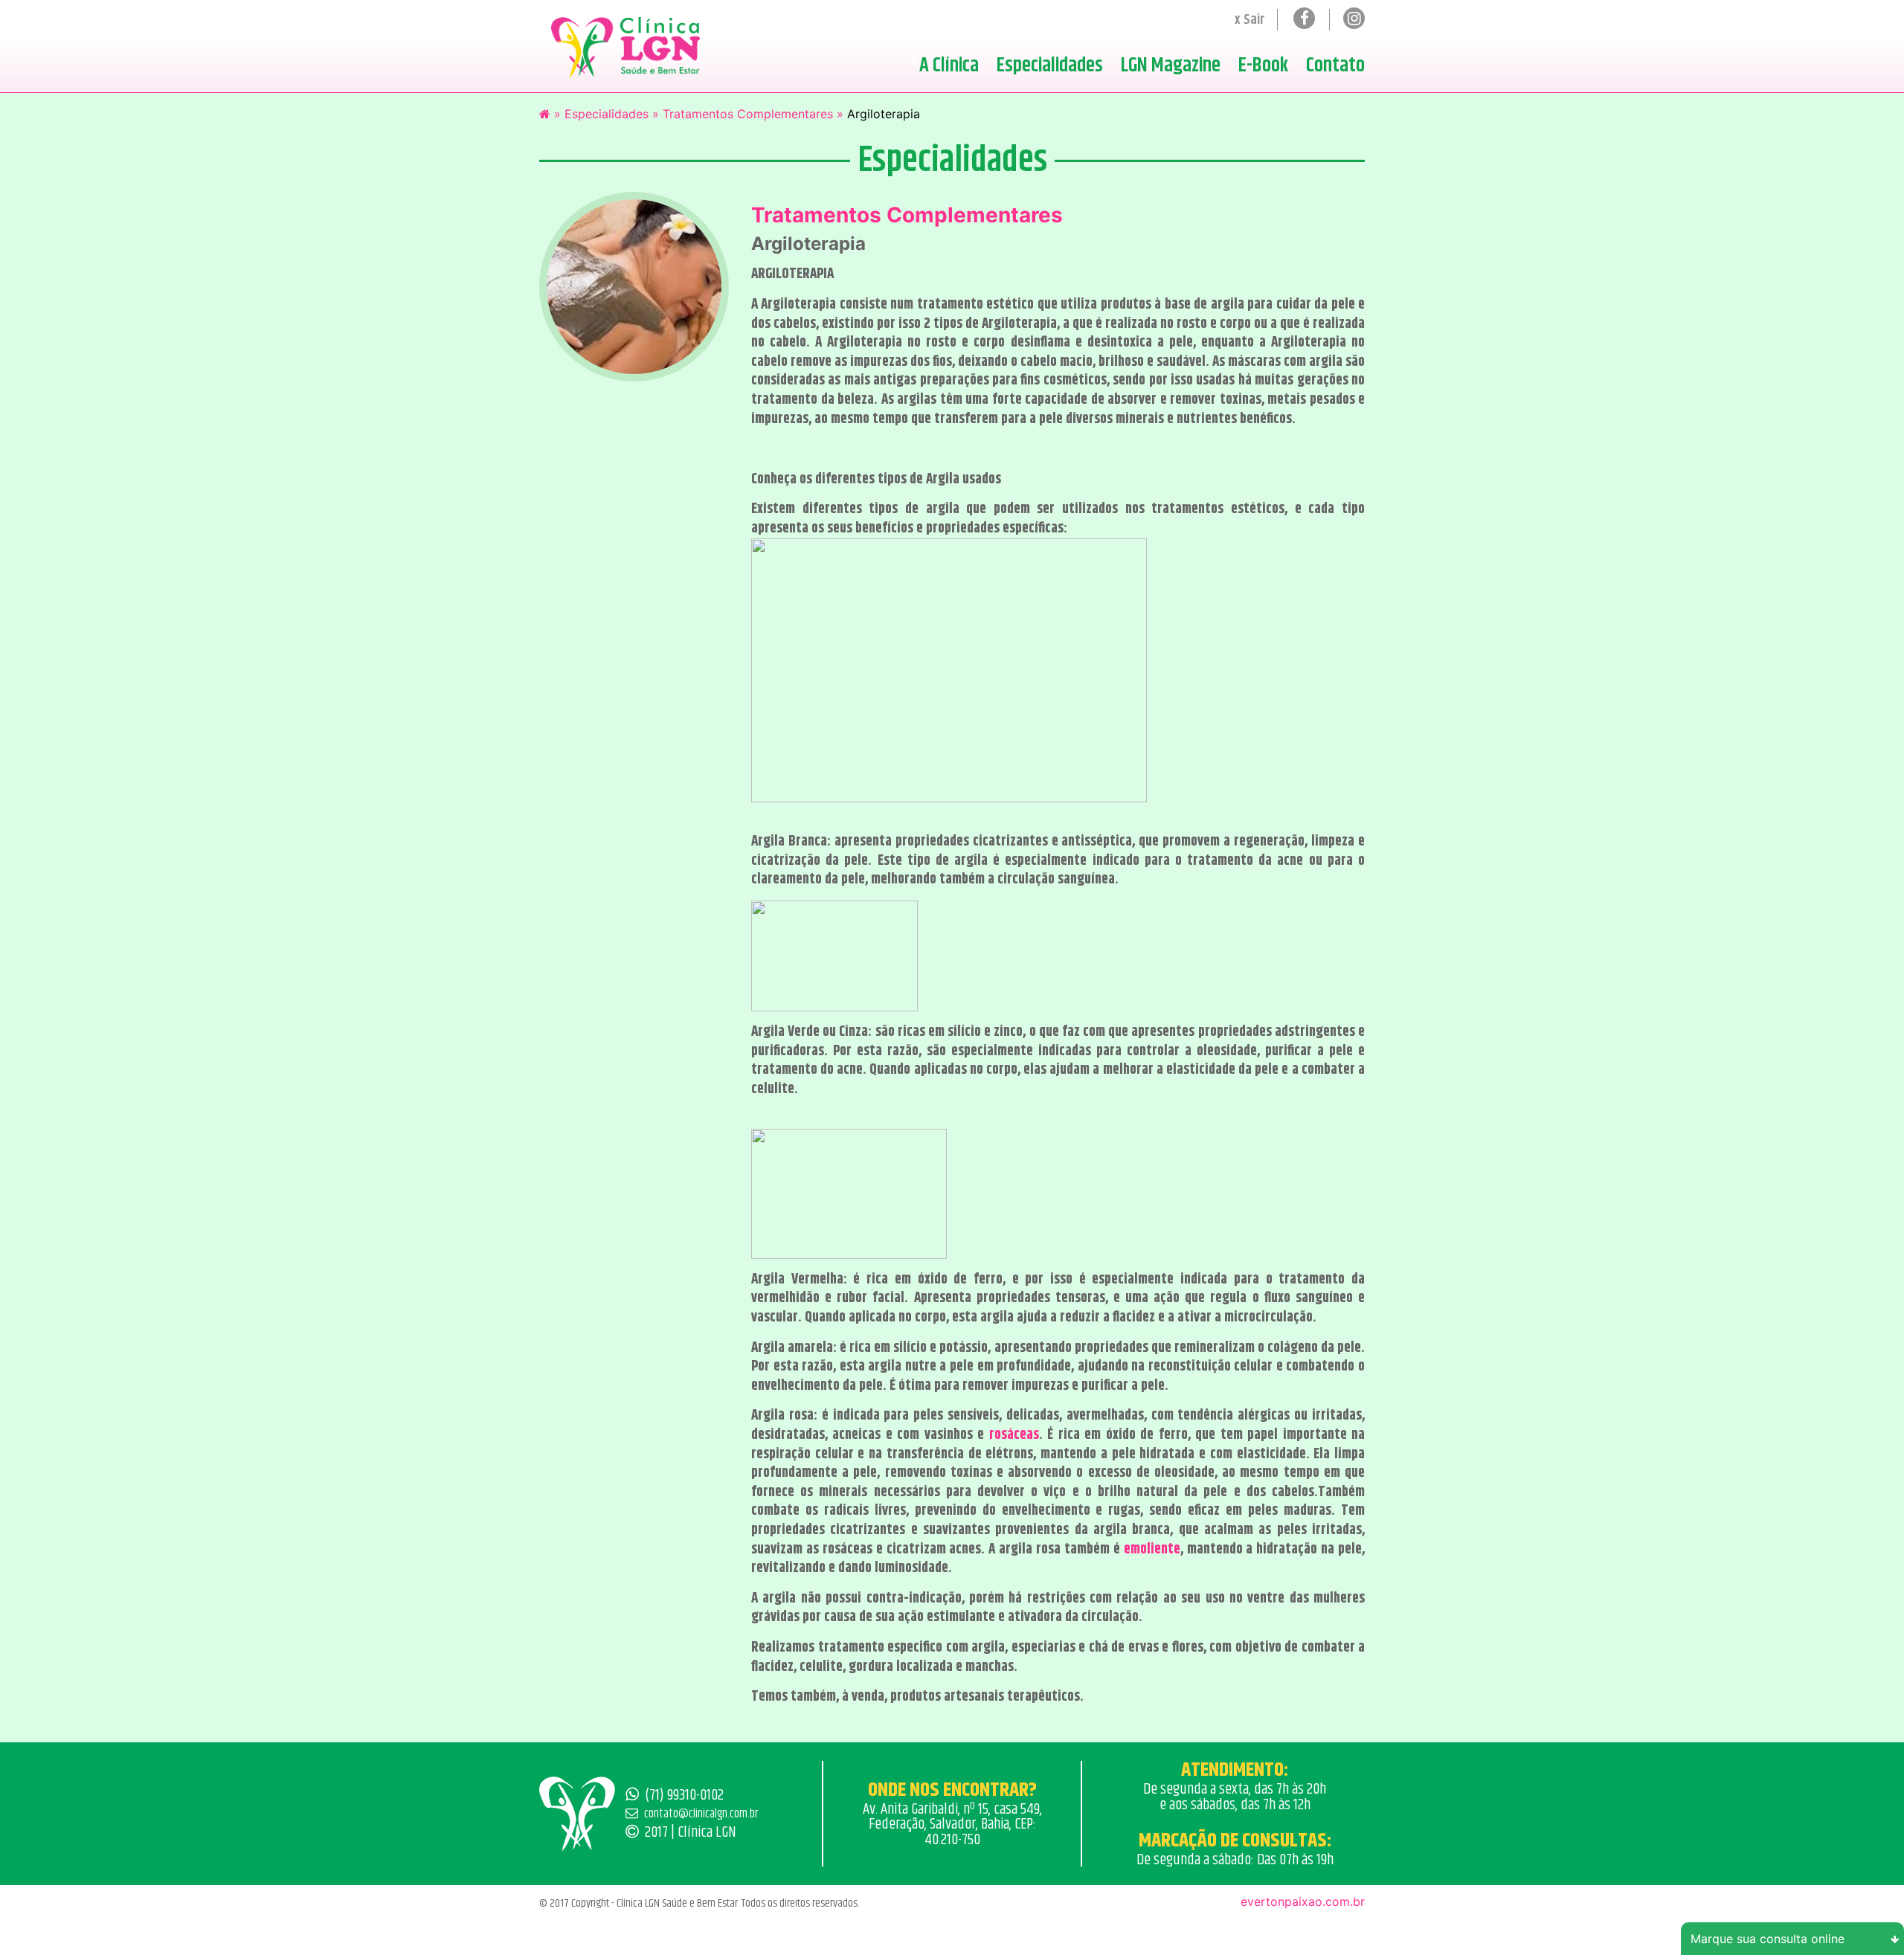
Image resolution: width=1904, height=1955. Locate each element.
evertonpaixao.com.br (1303, 1901)
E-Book (1263, 65)
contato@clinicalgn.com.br (701, 1814)
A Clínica (949, 65)
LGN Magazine (1171, 65)
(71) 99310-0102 (684, 1795)
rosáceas (1014, 1435)
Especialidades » (612, 114)
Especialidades (1050, 65)
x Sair (1250, 20)
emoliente (1152, 1549)
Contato (1335, 65)
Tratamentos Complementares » (753, 114)
